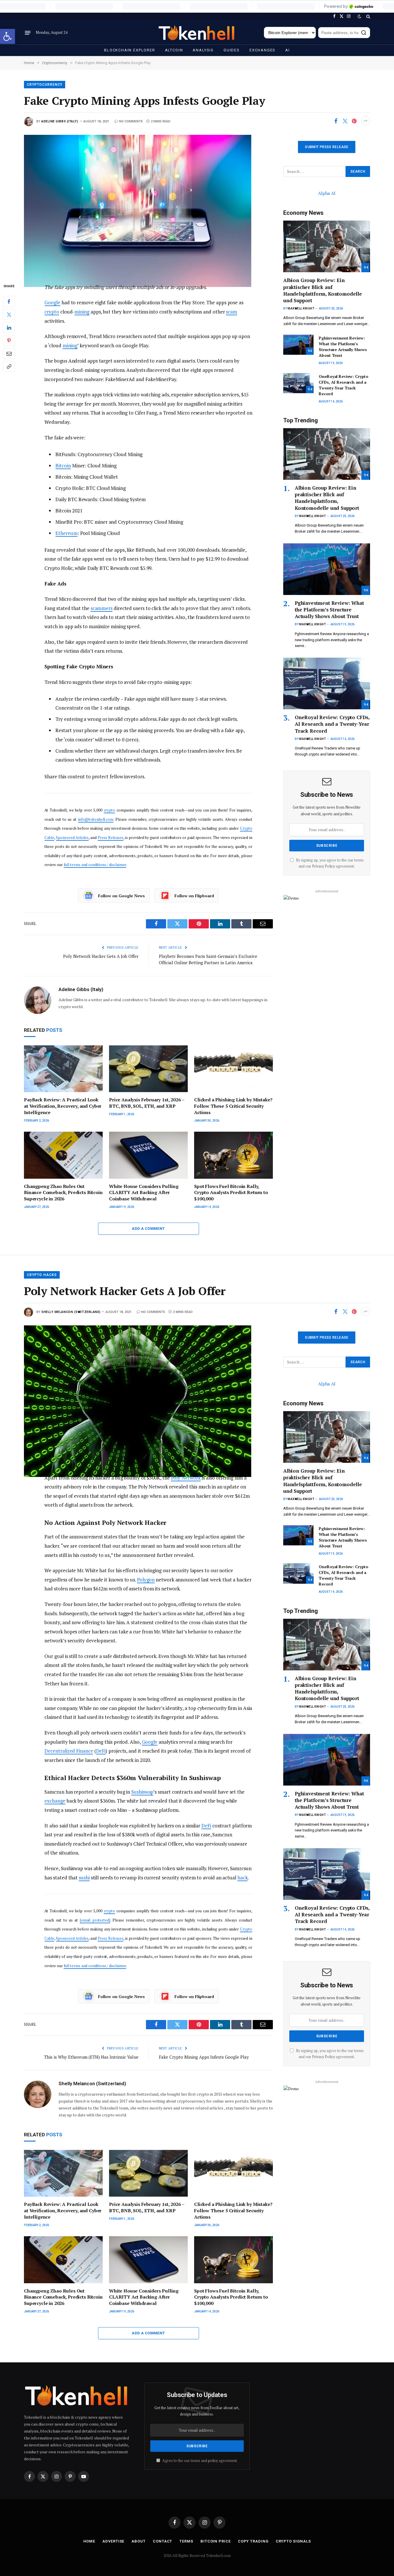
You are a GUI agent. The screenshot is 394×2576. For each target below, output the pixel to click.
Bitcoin (63, 466)
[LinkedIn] (9, 327)
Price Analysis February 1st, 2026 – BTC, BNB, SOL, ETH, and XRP (147, 1103)
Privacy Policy (323, 866)
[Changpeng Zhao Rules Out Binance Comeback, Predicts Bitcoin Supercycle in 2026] (63, 1155)
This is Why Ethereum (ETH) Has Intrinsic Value (91, 2057)
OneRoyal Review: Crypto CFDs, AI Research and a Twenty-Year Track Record (344, 385)
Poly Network (186, 1478)
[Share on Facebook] (336, 121)
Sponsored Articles (72, 837)
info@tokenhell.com (96, 819)
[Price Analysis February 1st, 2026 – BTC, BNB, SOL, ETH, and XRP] (148, 1069)
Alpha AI (327, 193)
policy (213, 2461)
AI (288, 50)
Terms (186, 2541)
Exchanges (262, 50)
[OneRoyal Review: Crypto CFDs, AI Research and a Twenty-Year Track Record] (298, 383)
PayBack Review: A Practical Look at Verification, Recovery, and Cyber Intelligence (63, 1106)
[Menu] (28, 33)
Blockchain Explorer (130, 50)
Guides (232, 50)
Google (52, 302)
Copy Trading (253, 2541)
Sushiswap (142, 1792)
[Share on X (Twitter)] (345, 121)
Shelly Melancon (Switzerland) (71, 1312)
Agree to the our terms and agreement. (200, 2461)
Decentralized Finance (69, 1751)
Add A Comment (148, 1229)
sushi (84, 1878)
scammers (102, 608)
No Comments (131, 121)
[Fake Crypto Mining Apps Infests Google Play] (148, 204)
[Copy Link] (9, 366)
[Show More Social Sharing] (365, 121)
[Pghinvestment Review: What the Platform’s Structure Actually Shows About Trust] (298, 345)
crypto (52, 312)
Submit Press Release (327, 147)
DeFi (101, 1751)
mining (82, 312)
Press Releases (111, 837)
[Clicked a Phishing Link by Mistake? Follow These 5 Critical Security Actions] (233, 1069)
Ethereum (66, 533)
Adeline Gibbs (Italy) (60, 121)
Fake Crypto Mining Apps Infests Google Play (204, 2057)
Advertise (113, 2541)
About (139, 2541)
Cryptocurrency (45, 85)
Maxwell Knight (301, 308)
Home (89, 2541)
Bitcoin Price (216, 2541)
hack (243, 1878)
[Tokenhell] (197, 33)
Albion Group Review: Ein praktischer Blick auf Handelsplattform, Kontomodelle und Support (323, 290)
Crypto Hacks (42, 1275)
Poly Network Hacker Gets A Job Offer (101, 956)
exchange (55, 1801)
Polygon (146, 1580)
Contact (163, 2541)
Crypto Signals (293, 2541)
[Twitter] (9, 314)
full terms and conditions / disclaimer (95, 865)
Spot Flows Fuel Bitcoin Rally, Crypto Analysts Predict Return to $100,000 (231, 1193)
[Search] (368, 16)
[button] (7, 36)
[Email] (9, 353)
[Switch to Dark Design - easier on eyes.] (359, 16)
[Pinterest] (9, 340)
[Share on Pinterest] (354, 121)
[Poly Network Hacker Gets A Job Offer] (148, 1395)
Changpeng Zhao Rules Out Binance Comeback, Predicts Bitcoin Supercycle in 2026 (63, 1193)
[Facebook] (9, 301)
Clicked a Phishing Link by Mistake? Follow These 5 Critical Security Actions (233, 1106)
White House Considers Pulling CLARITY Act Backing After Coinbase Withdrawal (144, 1193)
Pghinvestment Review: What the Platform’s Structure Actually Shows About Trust (343, 347)
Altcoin (174, 50)
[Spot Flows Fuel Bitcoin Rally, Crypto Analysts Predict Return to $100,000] (233, 1155)
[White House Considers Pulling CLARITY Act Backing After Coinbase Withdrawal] (148, 1155)
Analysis (203, 50)
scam (231, 312)
